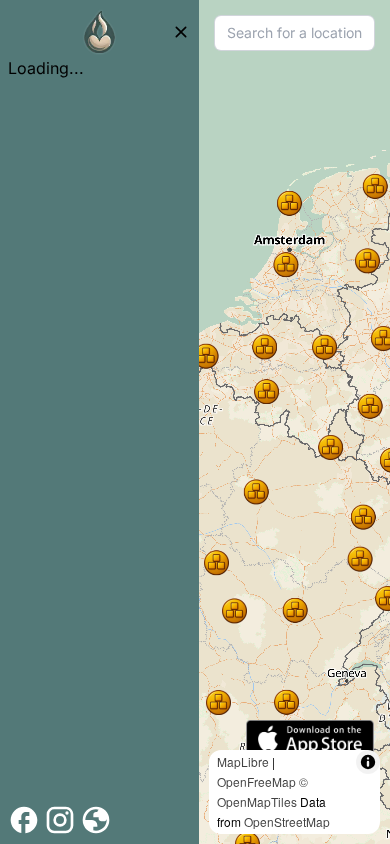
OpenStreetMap (287, 821)
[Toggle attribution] (368, 762)
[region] (294, 422)
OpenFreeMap (256, 781)
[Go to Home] (100, 32)
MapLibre (243, 761)
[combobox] (294, 33)
